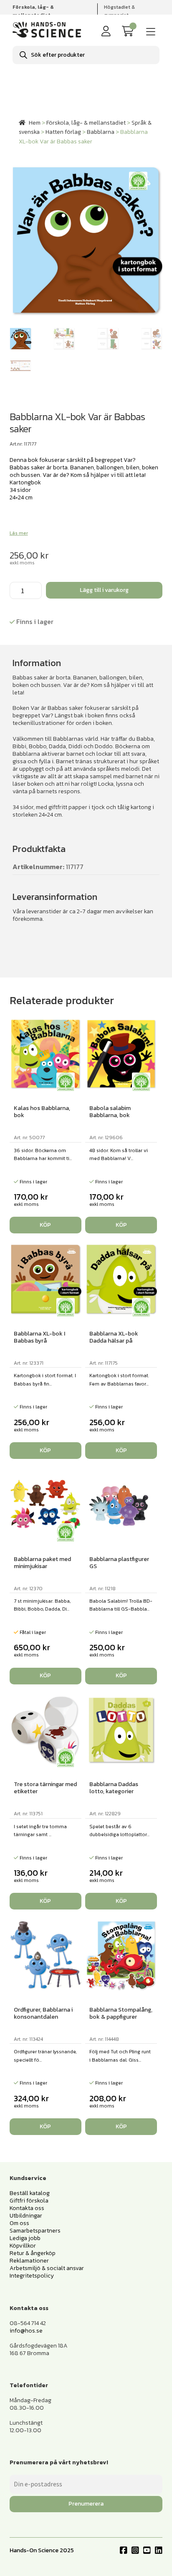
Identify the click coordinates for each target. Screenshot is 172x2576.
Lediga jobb (25, 2238)
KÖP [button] (45, 1225)
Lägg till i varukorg (104, 590)
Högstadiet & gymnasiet (119, 11)
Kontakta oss (27, 2208)
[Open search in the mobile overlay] (86, 55)
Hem (35, 123)
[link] (129, 31)
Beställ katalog (30, 2193)
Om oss (19, 2223)
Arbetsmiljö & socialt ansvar (47, 2268)
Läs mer (19, 533)
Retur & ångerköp (33, 2253)
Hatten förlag (63, 132)
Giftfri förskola (29, 2201)
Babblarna (101, 132)
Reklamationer (29, 2261)
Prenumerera (86, 2504)
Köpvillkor (23, 2246)
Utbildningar (26, 2216)
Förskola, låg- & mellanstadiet (86, 123)
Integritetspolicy (32, 2276)
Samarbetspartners (35, 2231)
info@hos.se (26, 2331)
